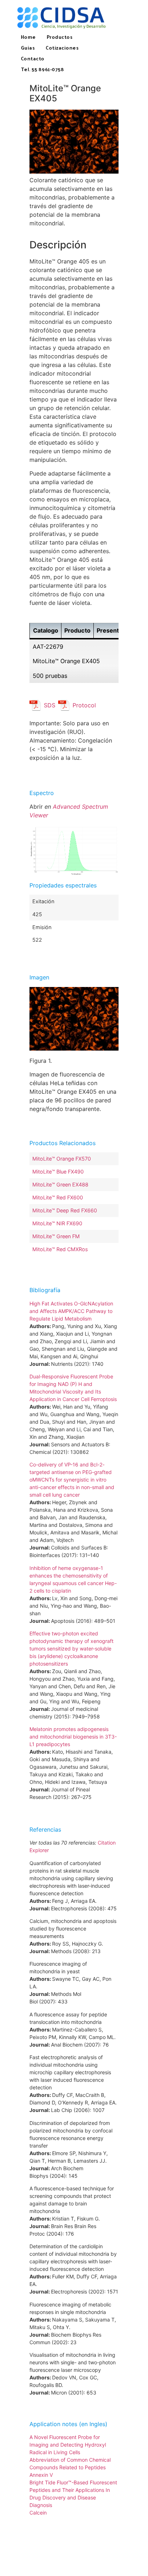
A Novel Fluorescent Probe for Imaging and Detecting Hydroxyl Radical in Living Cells (68, 2445)
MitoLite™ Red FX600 (58, 1197)
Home (28, 37)
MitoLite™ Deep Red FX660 (65, 1210)
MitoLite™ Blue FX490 (58, 1172)
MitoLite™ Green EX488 (60, 1184)
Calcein (38, 2513)
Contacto (33, 58)
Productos (60, 37)
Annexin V (41, 2475)
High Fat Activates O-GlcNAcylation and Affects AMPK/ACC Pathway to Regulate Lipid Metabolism (71, 1311)
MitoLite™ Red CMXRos (60, 1249)
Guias (28, 48)
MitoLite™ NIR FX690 (57, 1223)
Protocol (84, 705)
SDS (50, 705)
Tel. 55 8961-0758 (43, 69)
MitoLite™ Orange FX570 (62, 1159)
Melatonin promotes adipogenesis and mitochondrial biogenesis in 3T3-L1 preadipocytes (73, 1737)
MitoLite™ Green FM (56, 1236)
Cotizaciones (62, 48)
